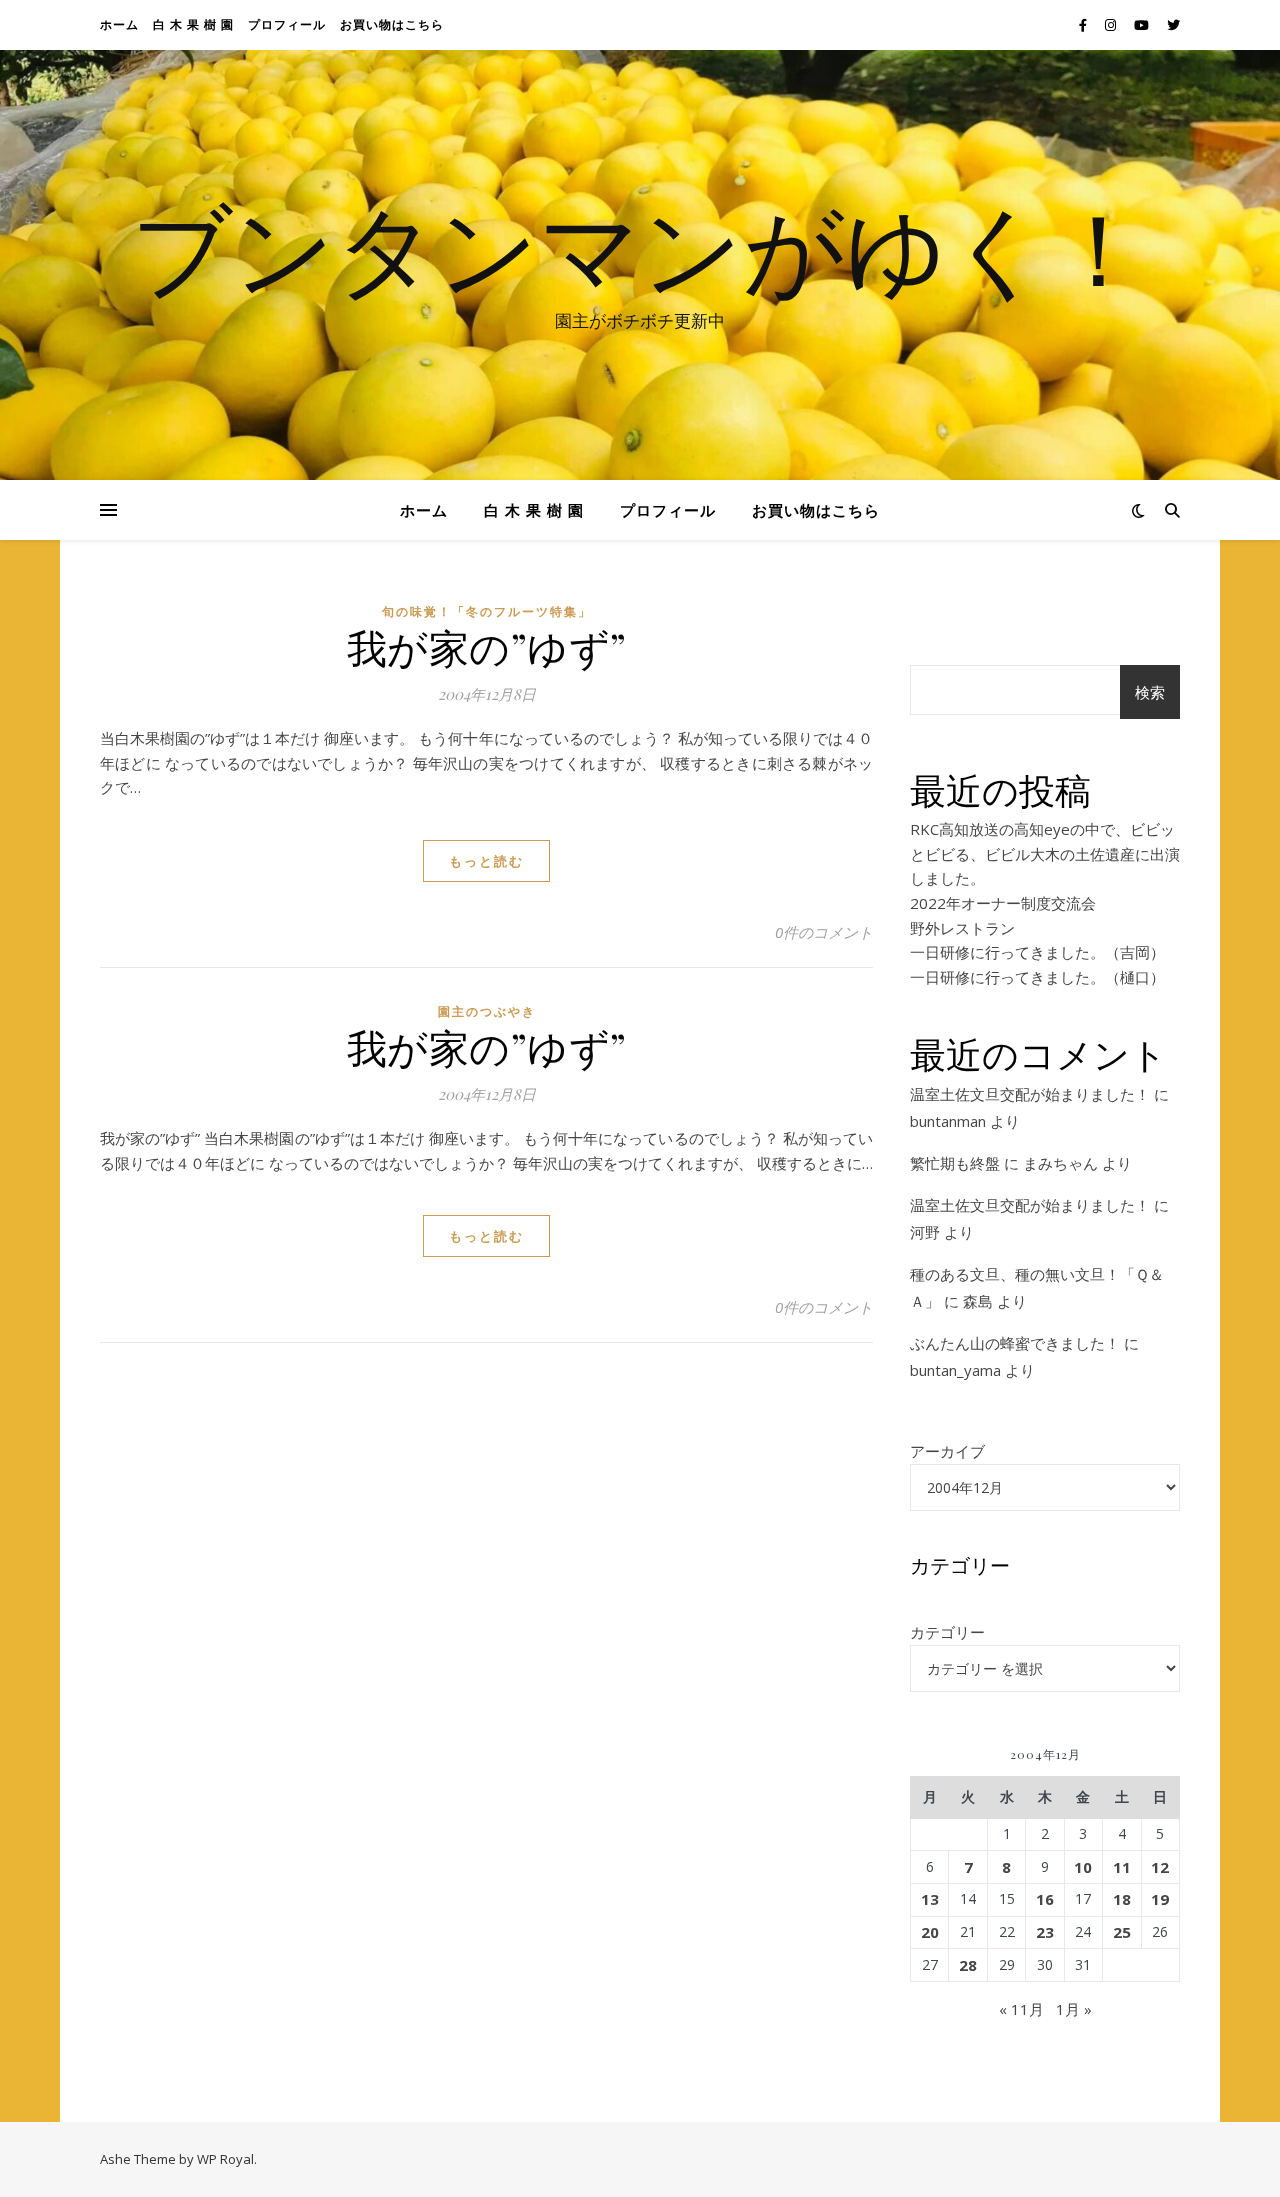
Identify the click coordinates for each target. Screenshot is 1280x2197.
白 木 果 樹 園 (193, 24)
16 (1045, 1899)
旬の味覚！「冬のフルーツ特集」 (487, 611)
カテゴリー (947, 1632)
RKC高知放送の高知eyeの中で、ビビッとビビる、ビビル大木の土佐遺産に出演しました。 (1045, 853)
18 (1122, 1899)
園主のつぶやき (487, 1011)
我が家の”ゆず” (487, 646)
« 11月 (1021, 2009)
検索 (1150, 692)
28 (968, 1965)
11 (1122, 1867)
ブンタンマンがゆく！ (640, 247)
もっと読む (486, 861)
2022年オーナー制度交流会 (1003, 903)
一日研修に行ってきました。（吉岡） (1037, 952)
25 (1122, 1932)
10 (1083, 1867)
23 (1045, 1932)
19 (1160, 1899)
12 (1160, 1867)
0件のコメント (824, 932)
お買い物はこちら (392, 24)
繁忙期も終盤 (955, 1163)
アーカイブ (947, 1451)
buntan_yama (955, 1370)
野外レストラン (962, 928)
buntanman (948, 1121)
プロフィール (287, 24)
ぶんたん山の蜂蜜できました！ (1015, 1343)
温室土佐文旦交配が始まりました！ (1030, 1094)
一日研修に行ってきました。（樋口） (1037, 977)
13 (930, 1899)
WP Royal (225, 2159)
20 (930, 1932)
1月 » (1074, 2009)
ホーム (119, 24)
